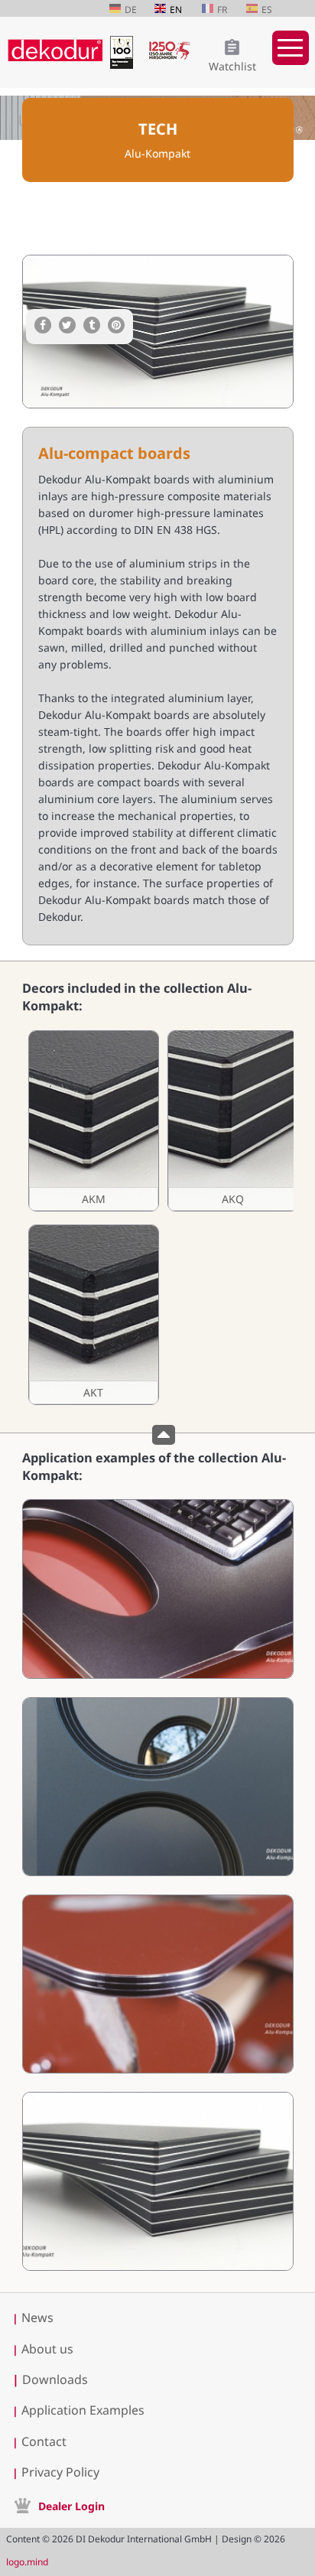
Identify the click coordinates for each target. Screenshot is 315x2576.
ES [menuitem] (267, 10)
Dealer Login (71, 2506)
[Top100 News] (125, 65)
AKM (94, 1199)
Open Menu (291, 48)
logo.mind (27, 2562)
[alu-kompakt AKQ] (232, 1121)
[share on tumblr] (92, 325)
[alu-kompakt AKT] (93, 1315)
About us (47, 2349)
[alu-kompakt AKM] (93, 1121)
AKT (93, 1392)
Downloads (50, 2379)
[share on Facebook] (43, 325)
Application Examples (83, 2410)
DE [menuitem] (131, 10)
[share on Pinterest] (116, 325)
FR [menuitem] (222, 10)
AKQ (233, 1199)
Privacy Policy (60, 2472)
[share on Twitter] (67, 325)
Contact (44, 2441)
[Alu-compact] (158, 1675)
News (37, 2317)
